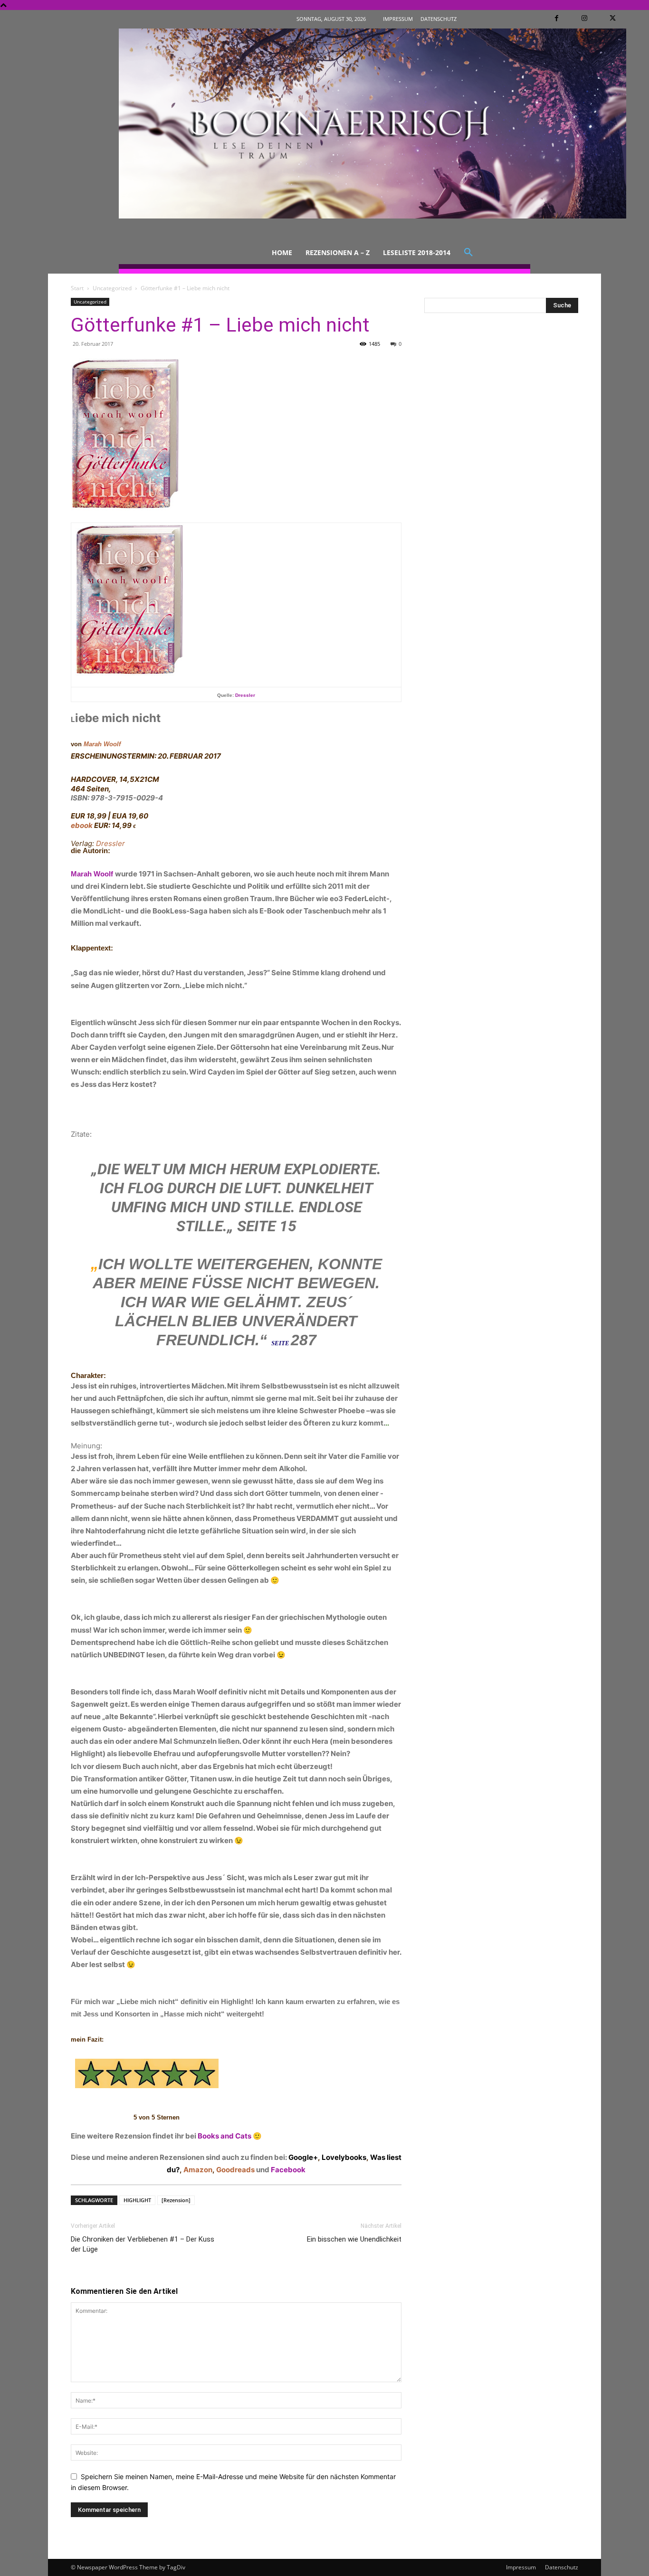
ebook (82, 825)
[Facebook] (557, 18)
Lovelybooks (344, 2157)
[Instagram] (585, 18)
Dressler (245, 695)
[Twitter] (613, 18)
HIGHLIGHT (137, 2200)
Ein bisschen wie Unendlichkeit (354, 2239)
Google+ (303, 2157)
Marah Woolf (102, 744)
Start (77, 288)
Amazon (198, 2170)
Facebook (288, 2170)
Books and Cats (224, 2136)
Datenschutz (562, 2567)
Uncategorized (112, 288)
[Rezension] (176, 2200)
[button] (468, 253)
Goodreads (235, 2170)
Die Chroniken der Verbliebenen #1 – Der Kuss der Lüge (143, 2244)
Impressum (521, 2567)
